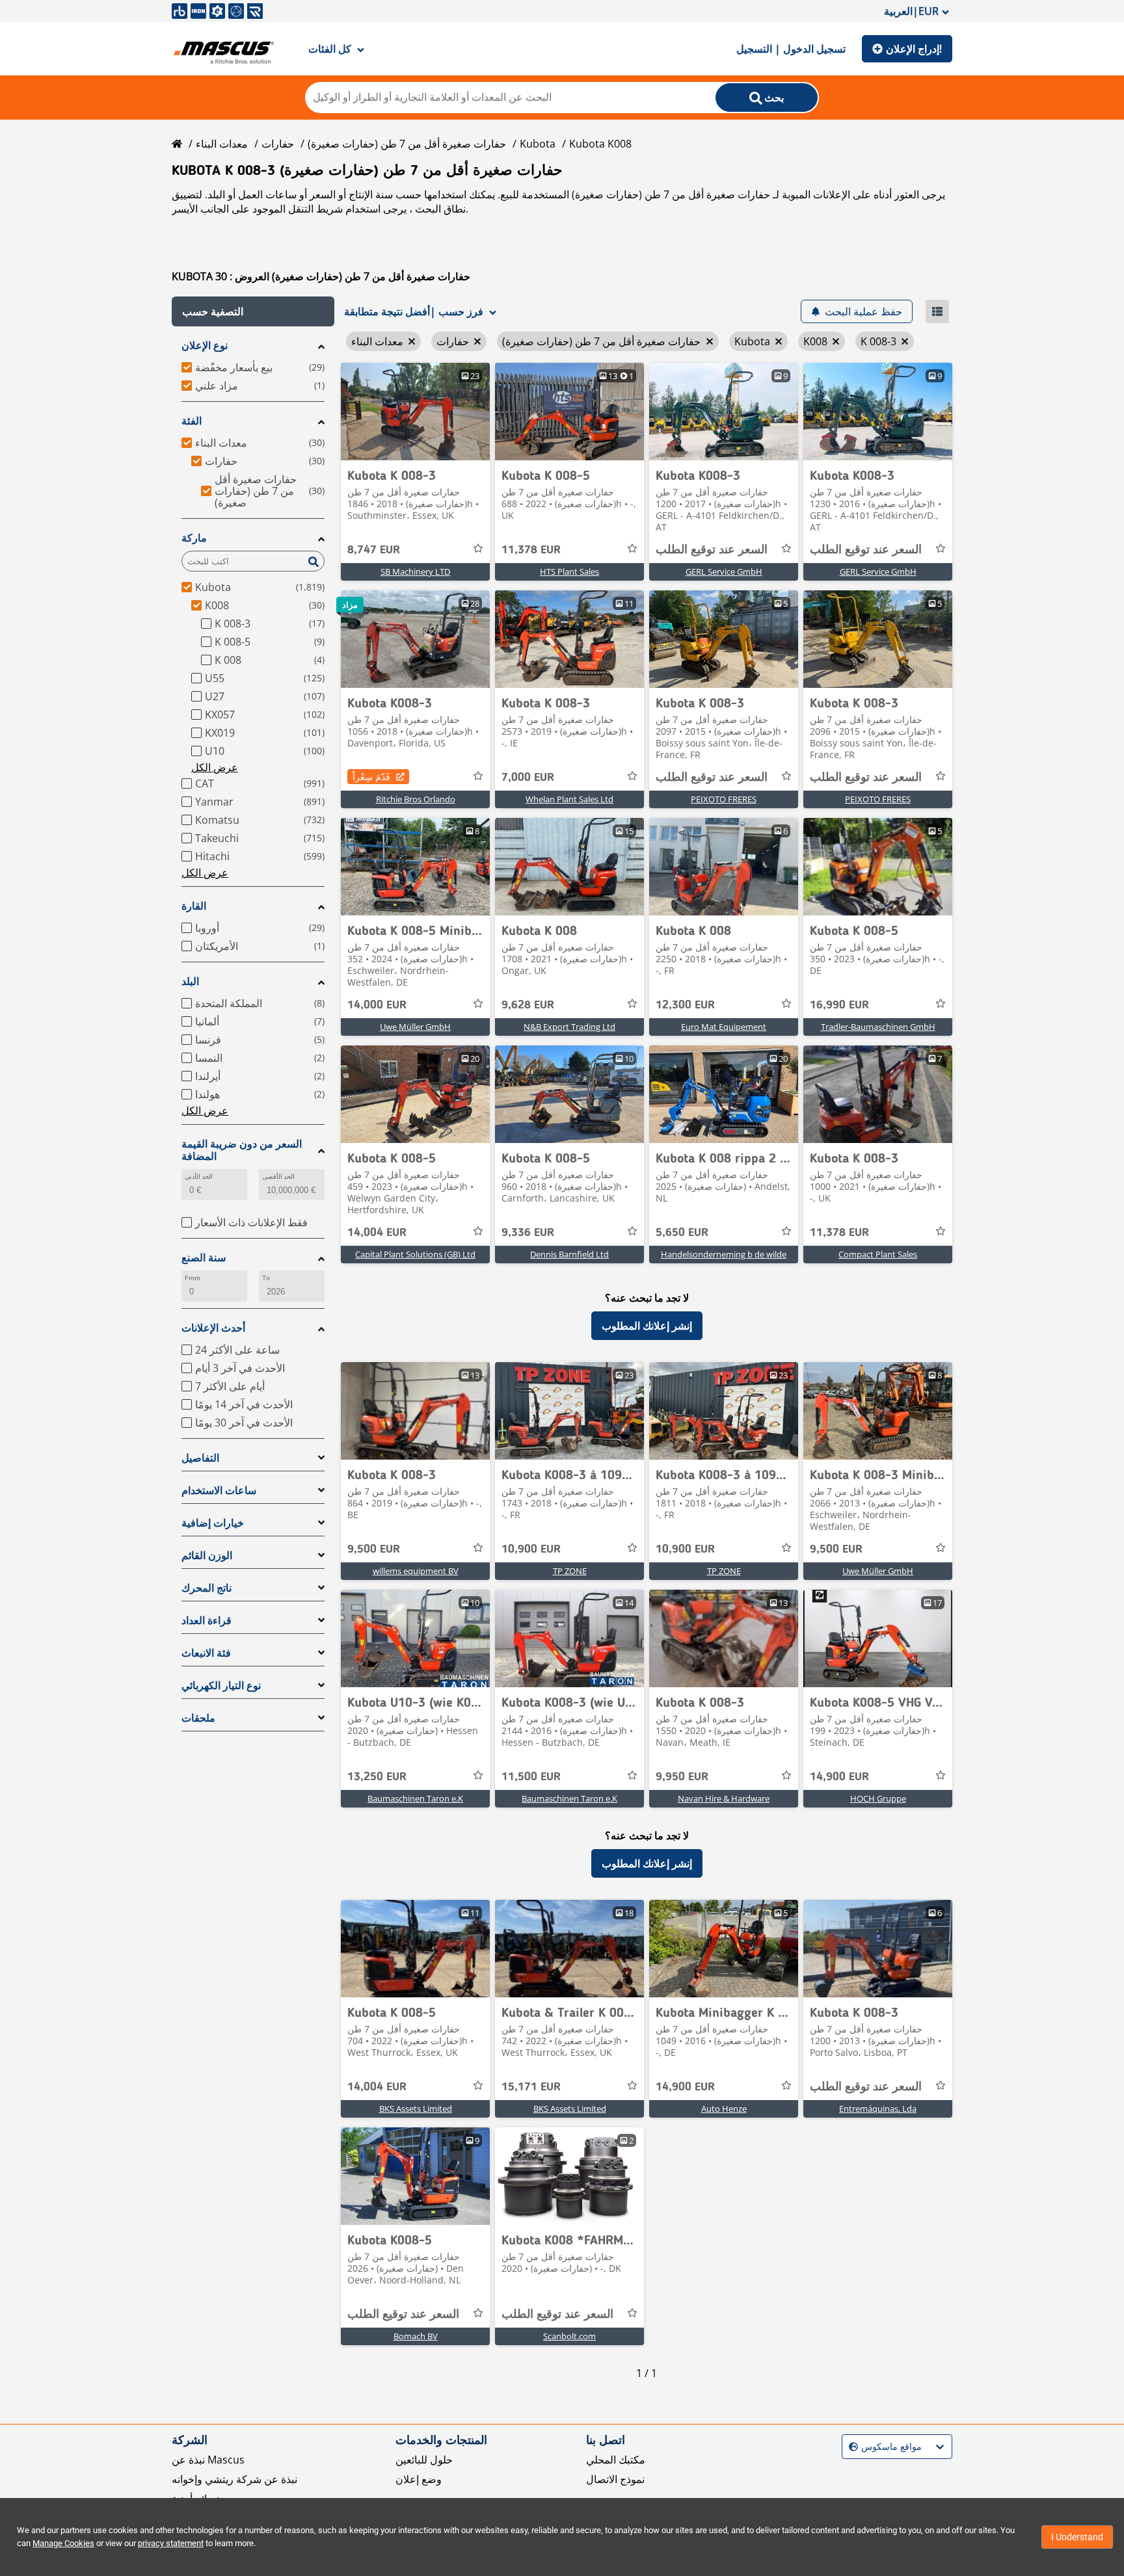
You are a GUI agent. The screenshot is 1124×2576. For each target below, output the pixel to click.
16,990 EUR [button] (839, 1005)
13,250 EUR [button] (377, 1777)
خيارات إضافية (213, 1523)
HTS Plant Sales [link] (569, 572)
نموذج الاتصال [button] (615, 2479)
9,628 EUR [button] (528, 1005)
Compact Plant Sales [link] (878, 1254)
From (193, 1278)
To (266, 1278)
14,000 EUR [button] (377, 1005)
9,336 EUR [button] (528, 1233)
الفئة (192, 421)
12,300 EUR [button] (685, 1005)
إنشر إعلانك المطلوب (647, 1326)
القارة (194, 906)
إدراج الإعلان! (914, 49)
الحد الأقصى (278, 1176)
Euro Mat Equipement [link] (724, 1027)
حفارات (278, 144)
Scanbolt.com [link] (569, 2336)
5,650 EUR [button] (682, 1233)
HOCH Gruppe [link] (878, 1798)
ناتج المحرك (207, 1588)
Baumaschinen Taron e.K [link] (415, 1798)
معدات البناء (222, 144)
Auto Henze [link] (724, 2109)
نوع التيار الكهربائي (221, 1686)
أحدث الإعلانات (213, 1328)
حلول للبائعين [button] (424, 2460)
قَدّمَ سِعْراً (371, 777)
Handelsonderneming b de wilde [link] (724, 1254)
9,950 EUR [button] (682, 1777)
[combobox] (850, 2447)
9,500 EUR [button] (374, 1549)
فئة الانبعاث (206, 1653)
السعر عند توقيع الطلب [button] (712, 550)
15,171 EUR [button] (531, 2087)
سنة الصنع (204, 1258)
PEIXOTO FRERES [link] (724, 799)
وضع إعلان (419, 2479)
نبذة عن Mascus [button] (208, 2460)
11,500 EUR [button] (531, 1777)
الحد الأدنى (199, 1176)
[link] (415, 412)
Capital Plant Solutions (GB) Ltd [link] (415, 1254)
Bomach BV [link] (416, 2336)
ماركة (194, 538)
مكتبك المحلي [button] (616, 2460)
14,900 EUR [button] (839, 1777)
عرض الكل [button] (215, 767)
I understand (1077, 2537)
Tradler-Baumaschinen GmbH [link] (878, 1027)
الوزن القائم (207, 1556)
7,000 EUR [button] (528, 778)
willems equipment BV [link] (416, 1571)
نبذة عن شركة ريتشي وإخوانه (234, 2479)
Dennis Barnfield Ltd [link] (569, 1254)
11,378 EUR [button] (531, 550)
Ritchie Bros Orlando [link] (416, 799)
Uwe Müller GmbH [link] (415, 1027)
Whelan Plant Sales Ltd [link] (569, 799)
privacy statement (171, 2543)
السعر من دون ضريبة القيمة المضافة (242, 1150)
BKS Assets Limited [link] (416, 2109)
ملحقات (198, 1718)
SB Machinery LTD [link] (415, 572)
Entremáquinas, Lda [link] (878, 2109)
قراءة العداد (207, 1621)
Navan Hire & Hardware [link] (724, 1798)
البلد (190, 981)
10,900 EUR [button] (531, 1549)
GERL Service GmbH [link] (724, 572)
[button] (253, 311)
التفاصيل (200, 1458)
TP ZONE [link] (570, 1571)
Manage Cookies (63, 2543)
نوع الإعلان (205, 346)
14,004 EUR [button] (377, 1233)
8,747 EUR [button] (374, 550)
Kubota (538, 144)
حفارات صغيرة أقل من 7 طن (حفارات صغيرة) (407, 144)
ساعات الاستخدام (219, 1491)
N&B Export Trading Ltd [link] (569, 1027)
